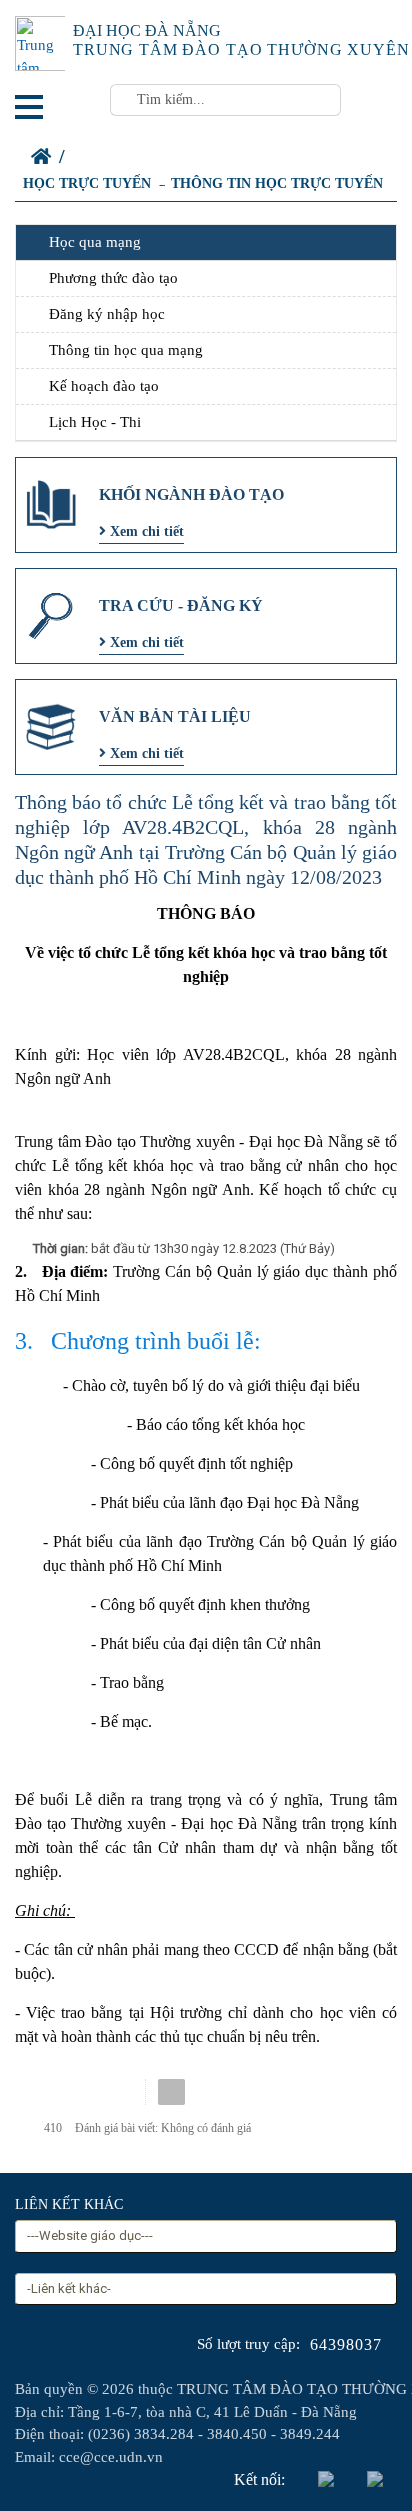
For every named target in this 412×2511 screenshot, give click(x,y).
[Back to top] (356, 2455)
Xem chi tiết (145, 531)
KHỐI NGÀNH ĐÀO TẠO (191, 494)
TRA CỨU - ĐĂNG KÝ (181, 605)
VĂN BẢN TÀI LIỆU (175, 716)
